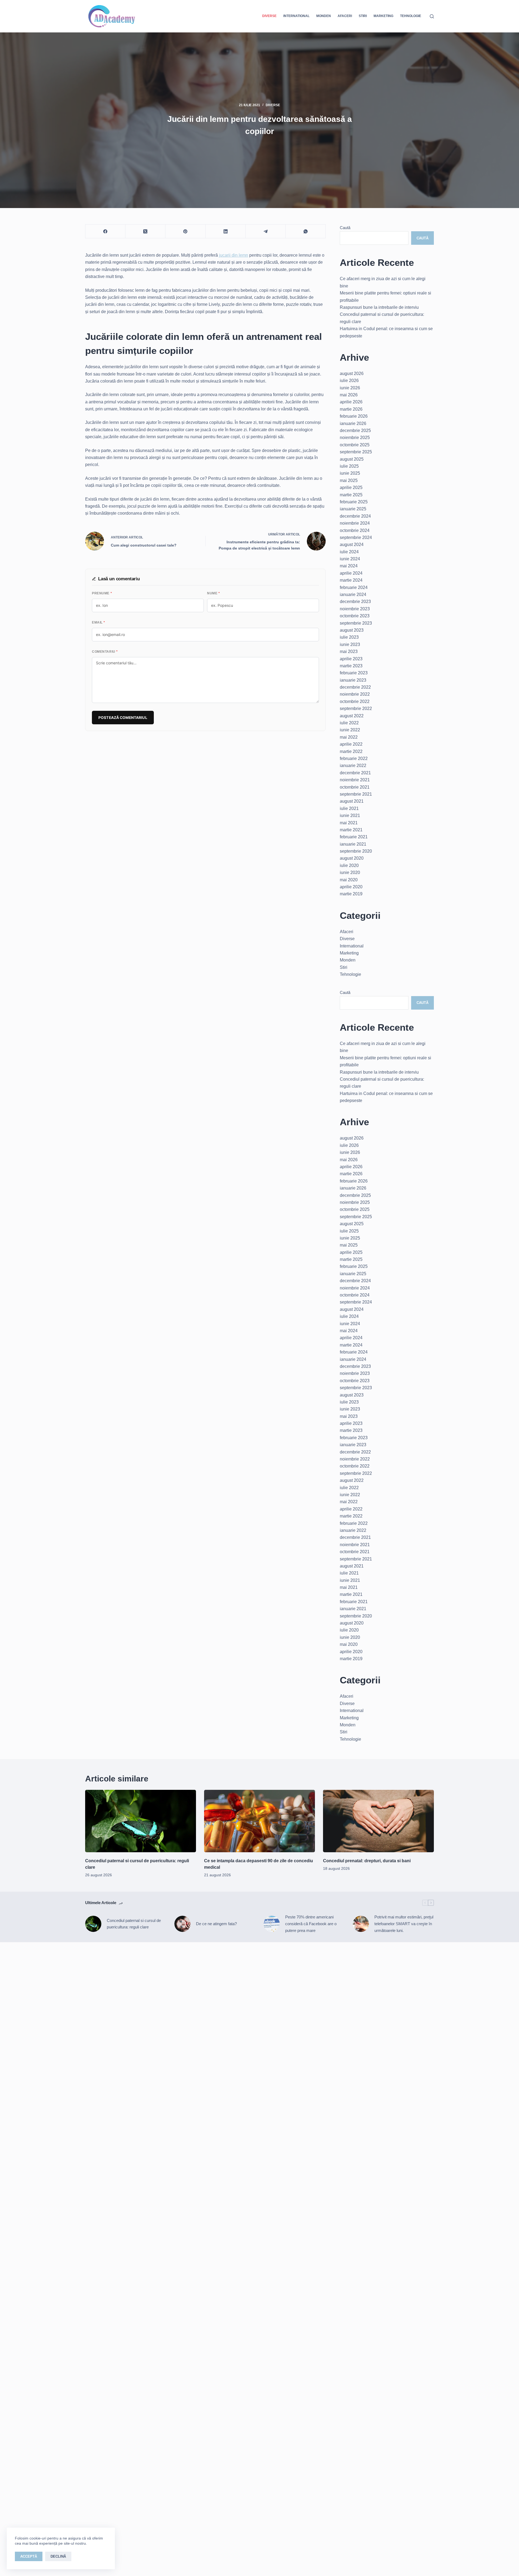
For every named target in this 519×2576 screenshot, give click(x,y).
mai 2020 (349, 880)
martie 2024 (351, 580)
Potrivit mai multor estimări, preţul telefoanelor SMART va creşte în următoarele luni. (404, 1924)
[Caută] (432, 16)
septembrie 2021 (356, 794)
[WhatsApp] (306, 231)
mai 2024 (349, 566)
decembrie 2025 (355, 431)
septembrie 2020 (356, 851)
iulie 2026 (349, 381)
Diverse (269, 16)
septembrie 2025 (356, 452)
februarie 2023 (354, 673)
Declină (58, 2556)
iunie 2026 (350, 388)
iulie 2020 (349, 865)
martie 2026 (351, 409)
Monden (324, 16)
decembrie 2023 (355, 602)
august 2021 (352, 801)
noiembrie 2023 (355, 609)
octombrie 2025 (355, 445)
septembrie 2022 (356, 709)
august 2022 (352, 716)
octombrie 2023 (355, 616)
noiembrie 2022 (355, 694)
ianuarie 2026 (353, 423)
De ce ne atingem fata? (216, 1924)
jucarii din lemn (234, 255)
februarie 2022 (354, 758)
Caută (345, 228)
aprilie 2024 (351, 573)
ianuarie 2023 (353, 680)
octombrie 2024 (355, 530)
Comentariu (105, 652)
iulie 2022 (349, 723)
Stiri (363, 16)
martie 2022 (351, 751)
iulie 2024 (349, 552)
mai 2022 (349, 737)
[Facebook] (105, 231)
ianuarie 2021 (353, 844)
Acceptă (29, 2556)
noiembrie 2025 (355, 438)
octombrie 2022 (355, 701)
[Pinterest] (185, 231)
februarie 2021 (354, 837)
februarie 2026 (354, 416)
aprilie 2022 (351, 744)
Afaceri (345, 16)
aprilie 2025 (351, 488)
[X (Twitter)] (145, 231)
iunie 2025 (350, 473)
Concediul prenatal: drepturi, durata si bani (367, 1861)
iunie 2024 (350, 559)
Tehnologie (411, 16)
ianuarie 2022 (353, 766)
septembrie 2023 (356, 623)
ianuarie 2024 (353, 594)
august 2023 (352, 630)
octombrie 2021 (355, 787)
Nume (213, 593)
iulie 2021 (349, 808)
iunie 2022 (350, 730)
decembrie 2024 (355, 516)
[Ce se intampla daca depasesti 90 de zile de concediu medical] (259, 1821)
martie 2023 (351, 666)
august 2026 (352, 373)
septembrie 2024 (356, 537)
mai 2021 (349, 823)
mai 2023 (349, 651)
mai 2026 (349, 395)
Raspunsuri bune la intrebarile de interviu (379, 307)
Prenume (102, 593)
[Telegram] (266, 231)
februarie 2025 (354, 502)
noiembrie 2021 (355, 780)
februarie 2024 (354, 587)
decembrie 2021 (355, 773)
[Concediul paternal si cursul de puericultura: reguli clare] (141, 1821)
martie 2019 (351, 894)
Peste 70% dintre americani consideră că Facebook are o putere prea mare (311, 1924)
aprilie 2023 (351, 659)
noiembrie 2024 (355, 523)
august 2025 (352, 459)
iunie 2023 (350, 644)
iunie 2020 (350, 872)
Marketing (383, 16)
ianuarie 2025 (353, 509)
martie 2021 (351, 830)
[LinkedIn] (226, 231)
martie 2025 (351, 495)
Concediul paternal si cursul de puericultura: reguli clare (134, 1924)
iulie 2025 (349, 466)
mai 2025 (349, 480)
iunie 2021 (350, 815)
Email (99, 622)
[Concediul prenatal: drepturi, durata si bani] (378, 1821)
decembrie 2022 (355, 687)
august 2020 (352, 858)
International (296, 16)
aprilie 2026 (351, 402)
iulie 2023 (349, 637)
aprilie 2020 (351, 887)
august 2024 (352, 545)
